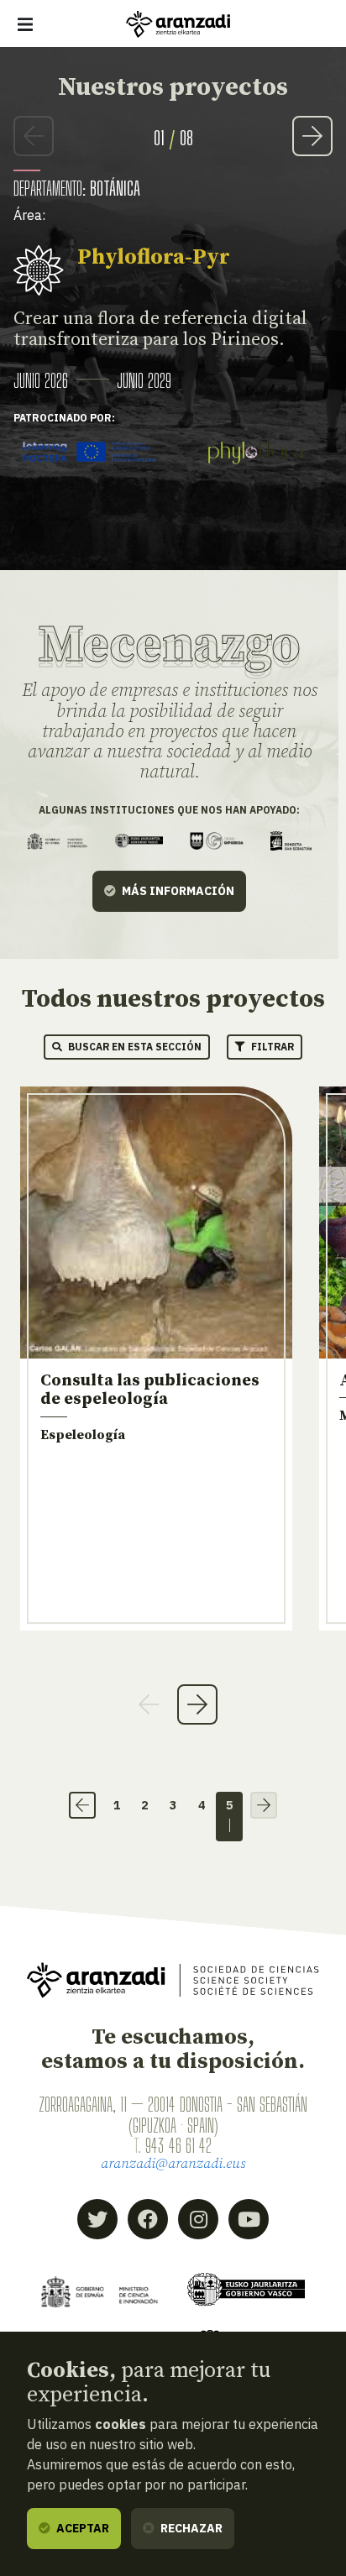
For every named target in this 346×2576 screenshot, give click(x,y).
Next (312, 136)
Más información (177, 891)
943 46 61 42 (178, 2145)
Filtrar (271, 1047)
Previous (34, 136)
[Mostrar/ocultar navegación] (25, 24)
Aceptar (81, 2528)
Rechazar (190, 2528)
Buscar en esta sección (134, 1047)
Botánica (115, 188)
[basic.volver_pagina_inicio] (178, 24)
